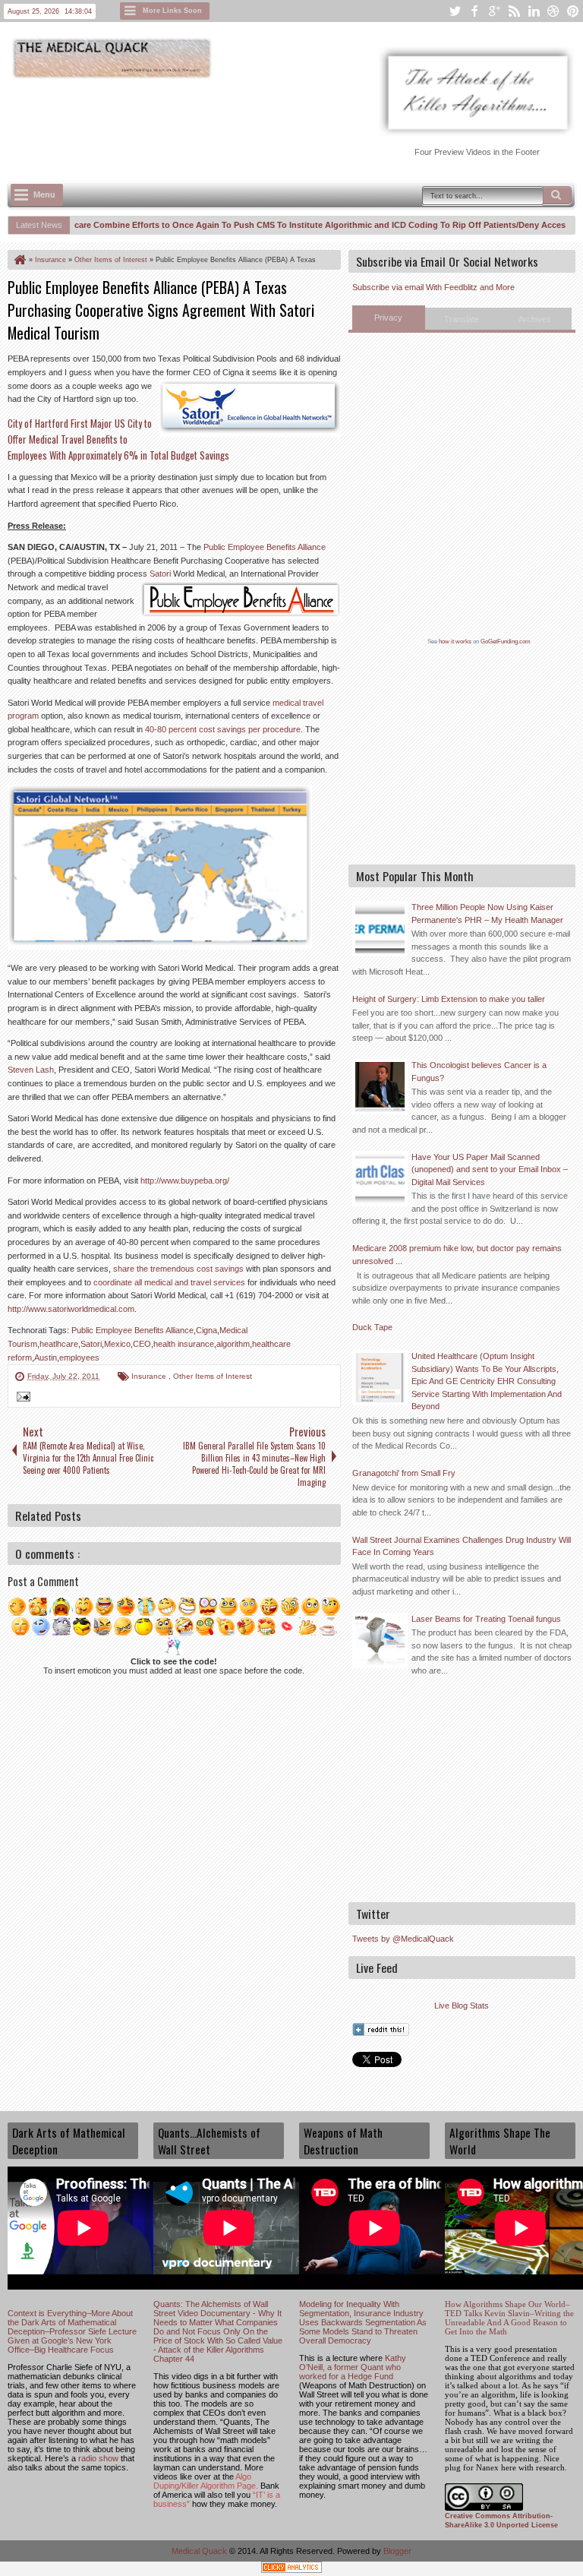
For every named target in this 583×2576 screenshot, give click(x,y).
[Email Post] (21, 1399)
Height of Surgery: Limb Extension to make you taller (449, 999)
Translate (462, 319)
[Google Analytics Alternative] (291, 2570)
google (494, 11)
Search (557, 195)
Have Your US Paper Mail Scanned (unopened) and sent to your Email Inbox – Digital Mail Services (490, 1169)
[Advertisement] (284, 122)
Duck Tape (372, 1327)
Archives (535, 319)
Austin (46, 1358)
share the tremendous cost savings (178, 1269)
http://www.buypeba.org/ (185, 1181)
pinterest (573, 11)
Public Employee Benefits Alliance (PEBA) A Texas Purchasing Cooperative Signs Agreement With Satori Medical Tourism (161, 310)
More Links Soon (172, 11)
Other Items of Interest (213, 1376)
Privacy (388, 318)
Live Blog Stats (462, 2005)
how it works (455, 642)
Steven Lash (31, 1070)
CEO (142, 1344)
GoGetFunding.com (506, 642)
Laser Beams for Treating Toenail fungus (486, 1619)
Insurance (150, 1376)
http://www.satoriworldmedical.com (71, 1309)
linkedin (534, 11)
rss (514, 11)
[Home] (19, 260)
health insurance (184, 1344)
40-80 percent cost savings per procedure (223, 729)
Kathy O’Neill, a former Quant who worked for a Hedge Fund (353, 2367)
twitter (455, 11)
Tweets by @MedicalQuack (403, 1939)
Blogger (397, 2551)
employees (79, 1358)
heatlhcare (59, 1344)
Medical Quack (200, 2551)
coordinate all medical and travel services (169, 1282)
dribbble (553, 11)
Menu (44, 194)
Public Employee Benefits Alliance (265, 547)
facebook (474, 11)
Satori (161, 574)
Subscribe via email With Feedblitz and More (433, 287)
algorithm (233, 1344)
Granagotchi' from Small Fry (404, 1473)
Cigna (206, 1330)
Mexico (117, 1344)
